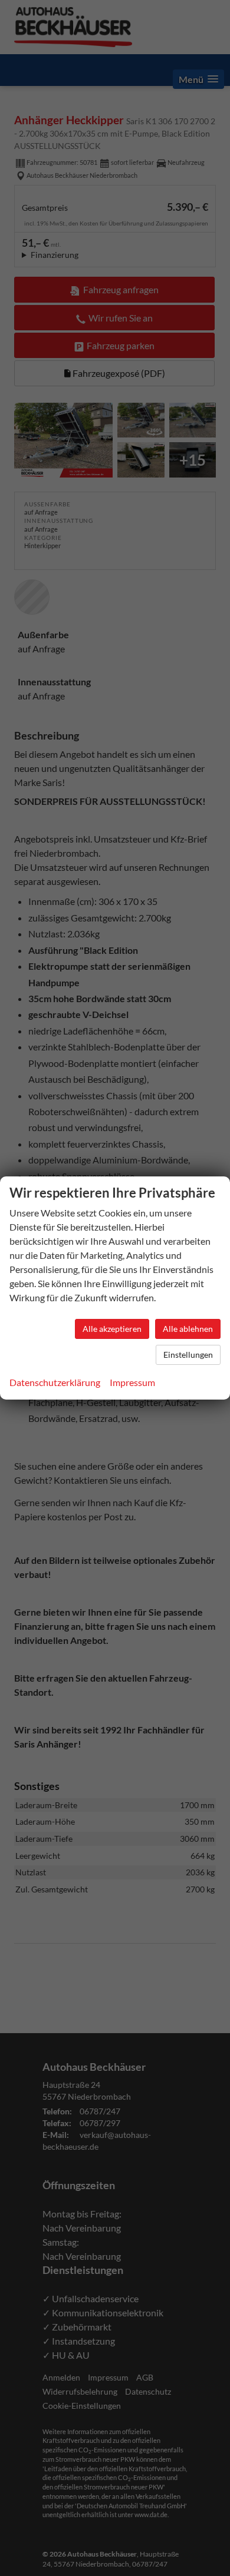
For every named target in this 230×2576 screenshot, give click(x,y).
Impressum (132, 1382)
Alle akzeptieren (112, 1329)
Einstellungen (188, 1355)
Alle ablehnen (188, 1329)
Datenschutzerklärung (55, 1382)
